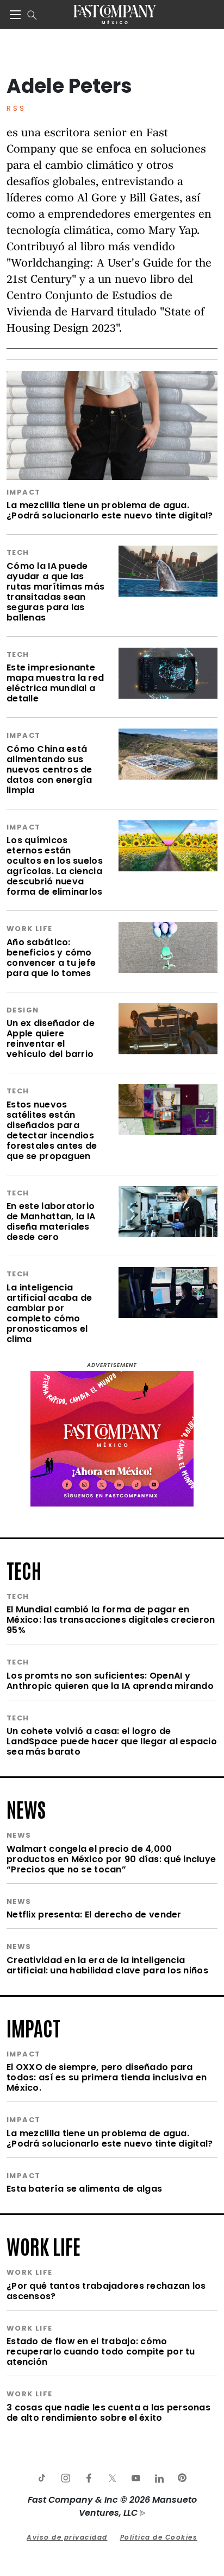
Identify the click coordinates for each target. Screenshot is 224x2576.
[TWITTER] (112, 2478)
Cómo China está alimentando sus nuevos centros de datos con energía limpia (49, 770)
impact (33, 2027)
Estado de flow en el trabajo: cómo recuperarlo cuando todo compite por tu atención (101, 2352)
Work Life (30, 929)
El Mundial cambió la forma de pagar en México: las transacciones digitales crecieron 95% (111, 1620)
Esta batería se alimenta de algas (84, 2189)
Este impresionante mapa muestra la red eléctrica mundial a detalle (55, 683)
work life (43, 2245)
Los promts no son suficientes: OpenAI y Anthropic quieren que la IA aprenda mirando (110, 1681)
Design (23, 1010)
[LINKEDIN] (159, 2478)
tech (24, 1569)
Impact (23, 492)
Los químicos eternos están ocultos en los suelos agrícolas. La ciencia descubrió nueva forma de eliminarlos (55, 866)
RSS (16, 108)
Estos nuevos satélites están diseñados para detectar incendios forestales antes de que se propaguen (52, 1130)
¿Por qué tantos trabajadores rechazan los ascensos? (106, 2291)
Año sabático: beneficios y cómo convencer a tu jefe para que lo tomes (51, 958)
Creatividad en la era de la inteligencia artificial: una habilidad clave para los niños (107, 1965)
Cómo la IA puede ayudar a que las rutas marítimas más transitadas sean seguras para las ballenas (55, 592)
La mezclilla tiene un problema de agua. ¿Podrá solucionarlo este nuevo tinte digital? (110, 510)
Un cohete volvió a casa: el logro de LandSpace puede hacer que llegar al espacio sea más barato (112, 1741)
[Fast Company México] (114, 14)
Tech (18, 552)
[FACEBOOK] (89, 2478)
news (26, 1808)
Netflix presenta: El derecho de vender (94, 1914)
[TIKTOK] (42, 2478)
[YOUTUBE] (135, 2478)
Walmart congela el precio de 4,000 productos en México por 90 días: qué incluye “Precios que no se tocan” (111, 1859)
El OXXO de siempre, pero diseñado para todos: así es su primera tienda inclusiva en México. (107, 2077)
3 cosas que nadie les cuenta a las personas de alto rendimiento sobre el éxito (108, 2413)
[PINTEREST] (182, 2478)
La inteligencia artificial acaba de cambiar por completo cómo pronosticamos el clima (49, 1313)
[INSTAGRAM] (65, 2478)
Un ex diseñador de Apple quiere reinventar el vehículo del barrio (51, 1039)
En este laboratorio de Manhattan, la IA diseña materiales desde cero (51, 1221)
